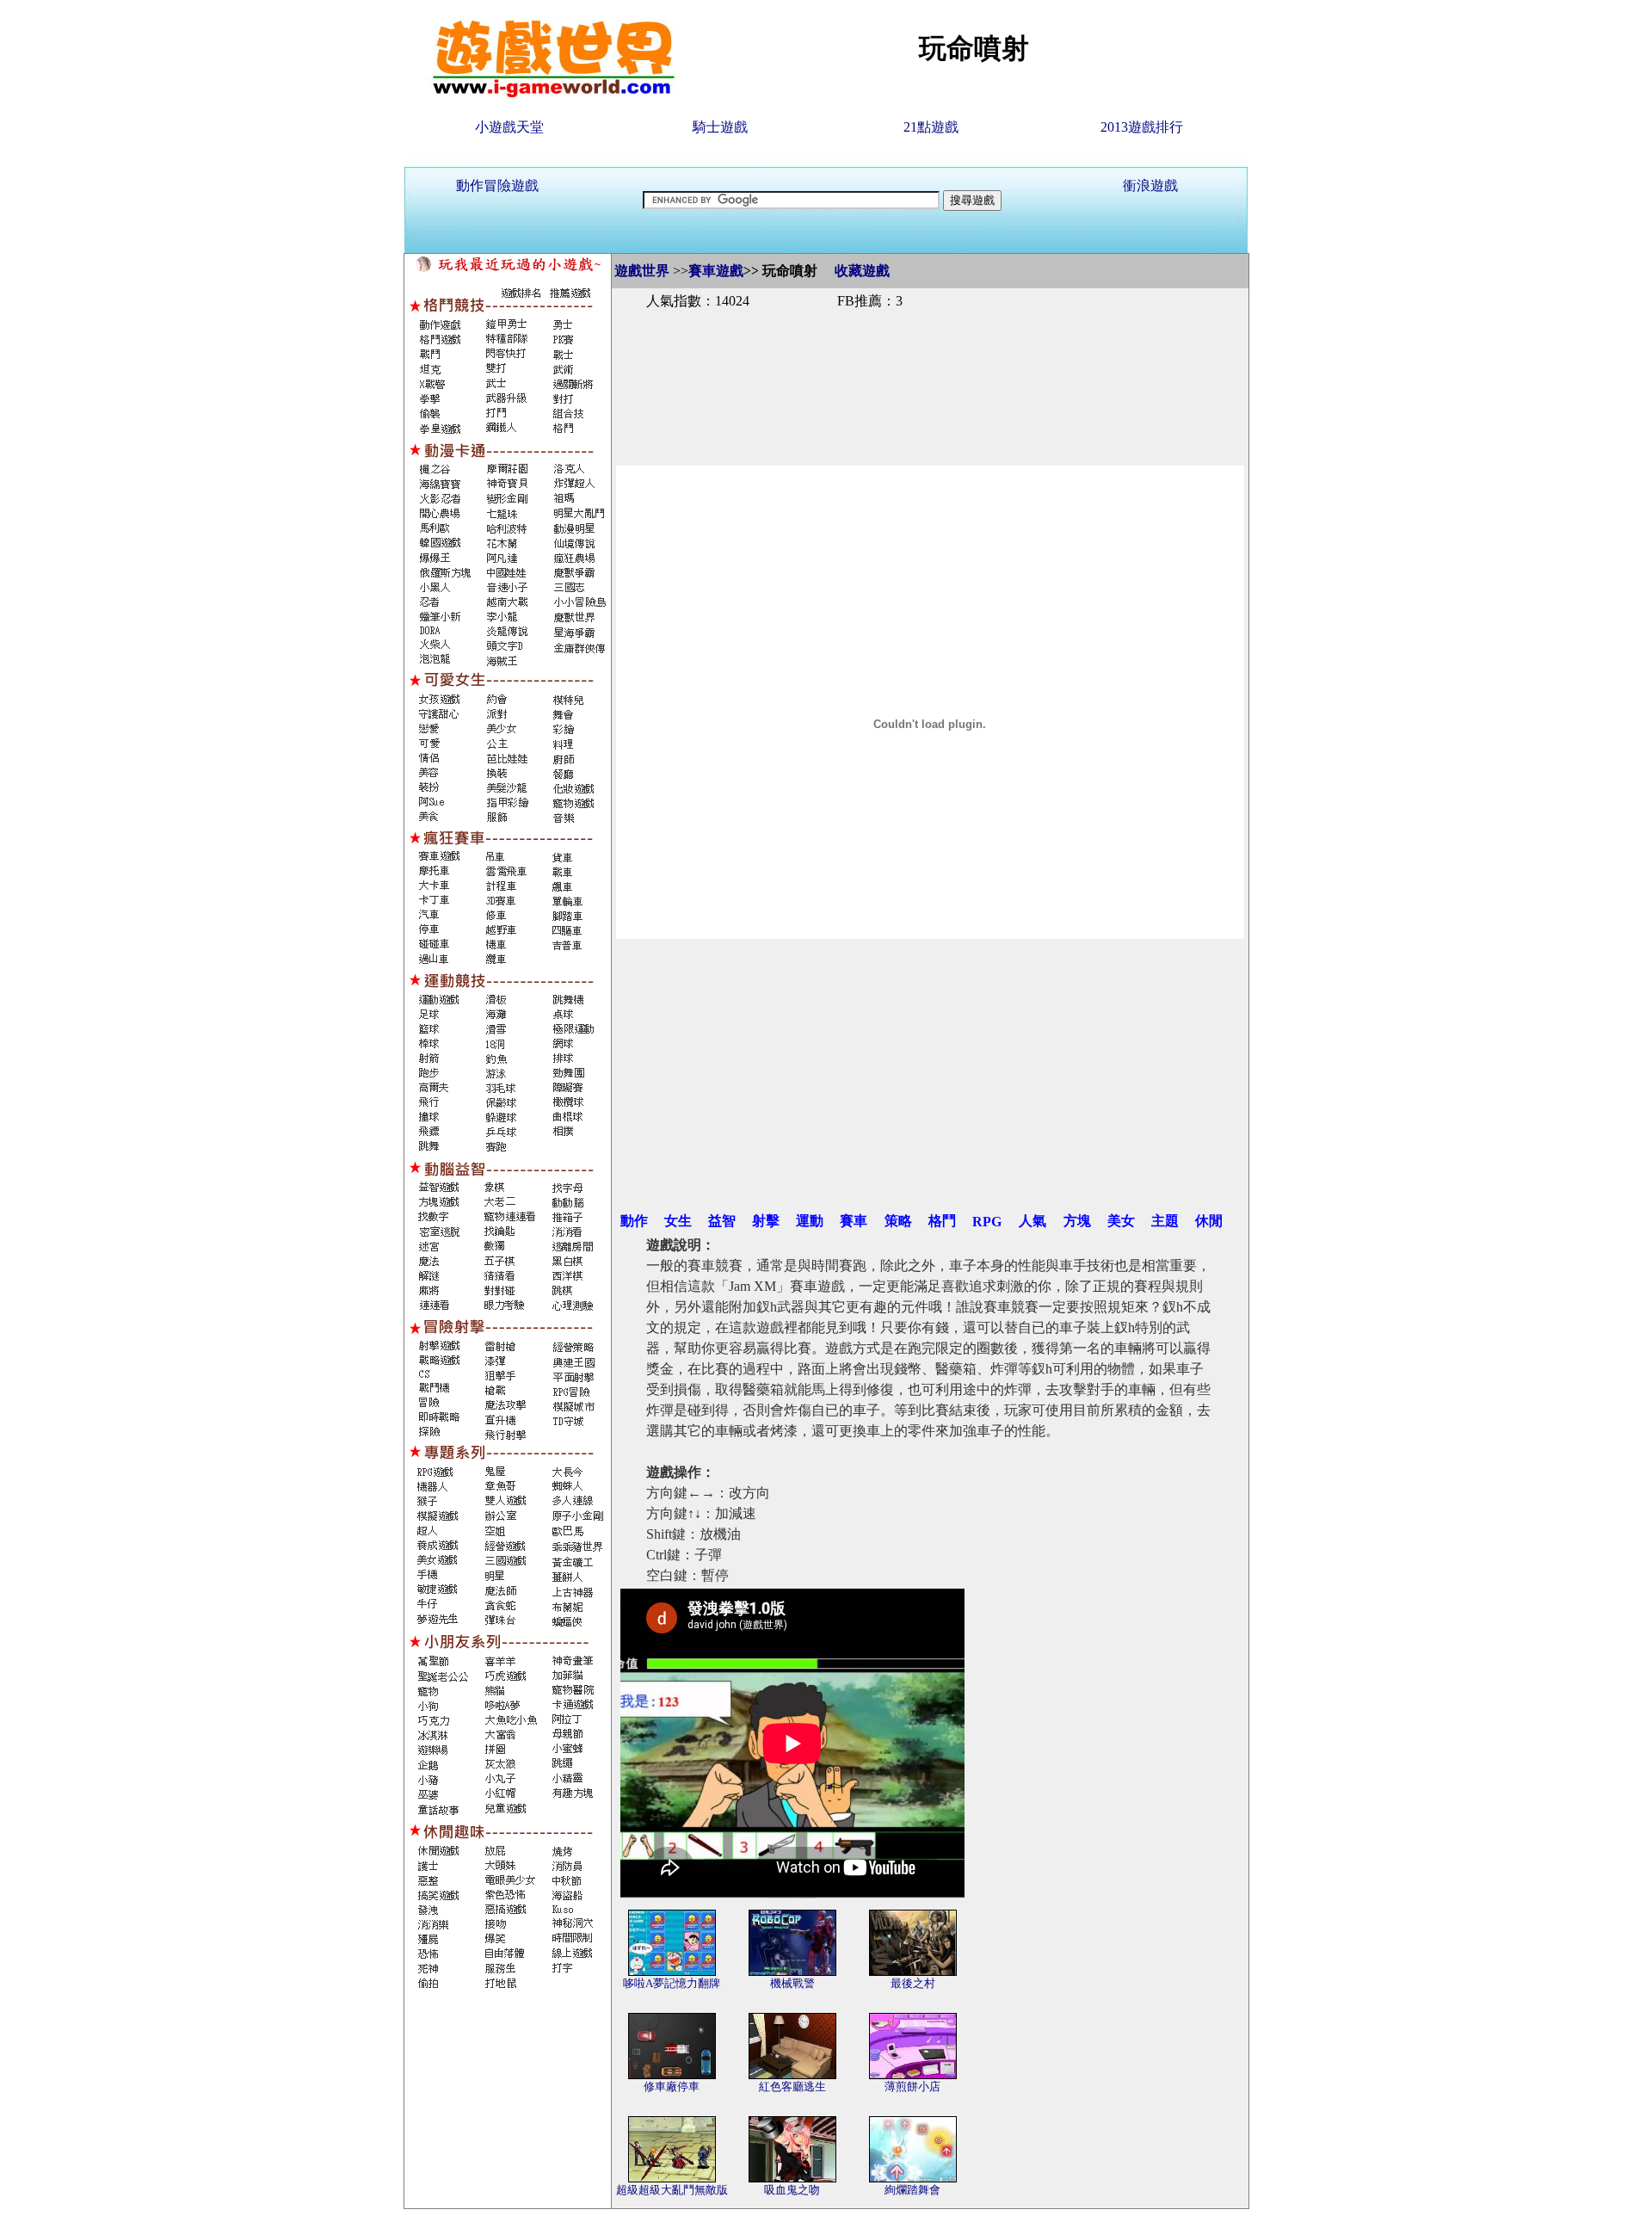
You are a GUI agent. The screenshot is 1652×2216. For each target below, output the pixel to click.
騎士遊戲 (720, 127)
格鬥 (942, 1221)
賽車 (854, 1221)
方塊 (1077, 1221)
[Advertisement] (930, 368)
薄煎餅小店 (912, 2086)
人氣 (1032, 1221)
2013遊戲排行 (1142, 127)
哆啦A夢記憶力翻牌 (672, 1983)
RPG (987, 1222)
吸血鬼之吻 (792, 2190)
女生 (678, 1221)
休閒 (1209, 1221)
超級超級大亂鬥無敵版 (672, 2190)
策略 (898, 1221)
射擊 (766, 1221)
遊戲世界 (642, 271)
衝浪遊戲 (1150, 185)
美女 (1121, 1221)
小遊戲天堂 (509, 127)
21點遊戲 (931, 127)
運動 (810, 1221)
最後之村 (913, 1983)
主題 (1165, 1221)
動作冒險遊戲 (497, 185)
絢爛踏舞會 (912, 2190)
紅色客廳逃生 (792, 2086)
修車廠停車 (672, 2086)
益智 (722, 1221)
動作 (634, 1221)
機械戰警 (792, 1983)
